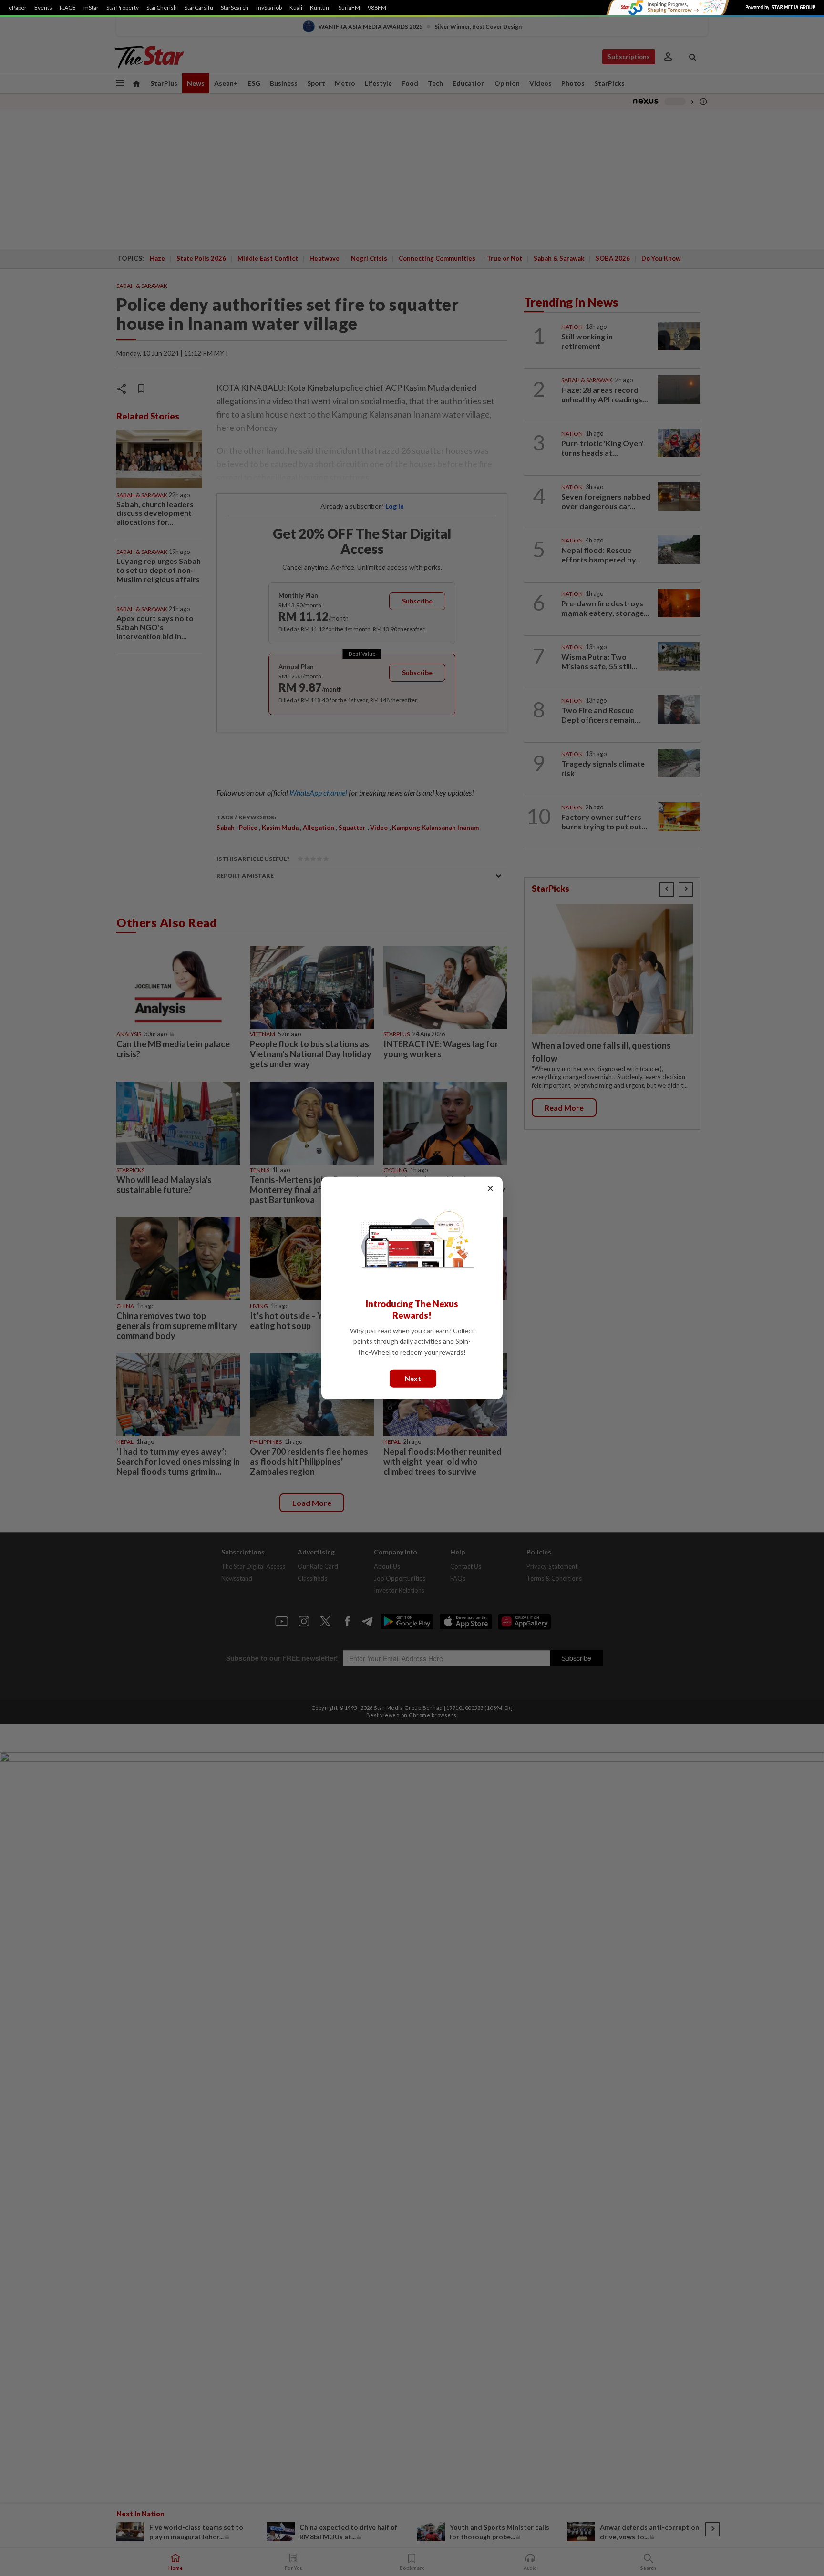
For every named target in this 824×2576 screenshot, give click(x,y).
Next (413, 1378)
